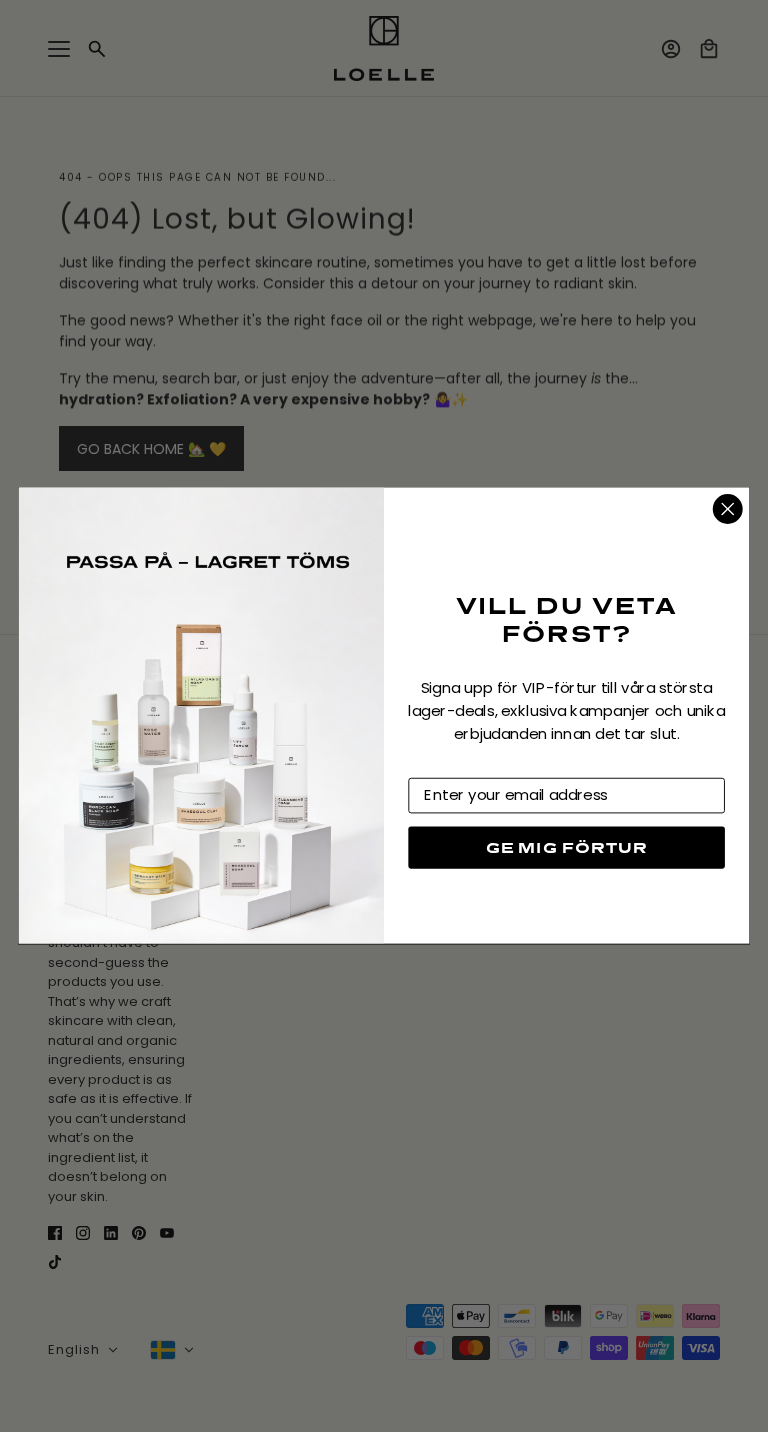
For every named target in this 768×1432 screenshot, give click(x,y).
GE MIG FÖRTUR (567, 847)
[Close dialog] (728, 509)
